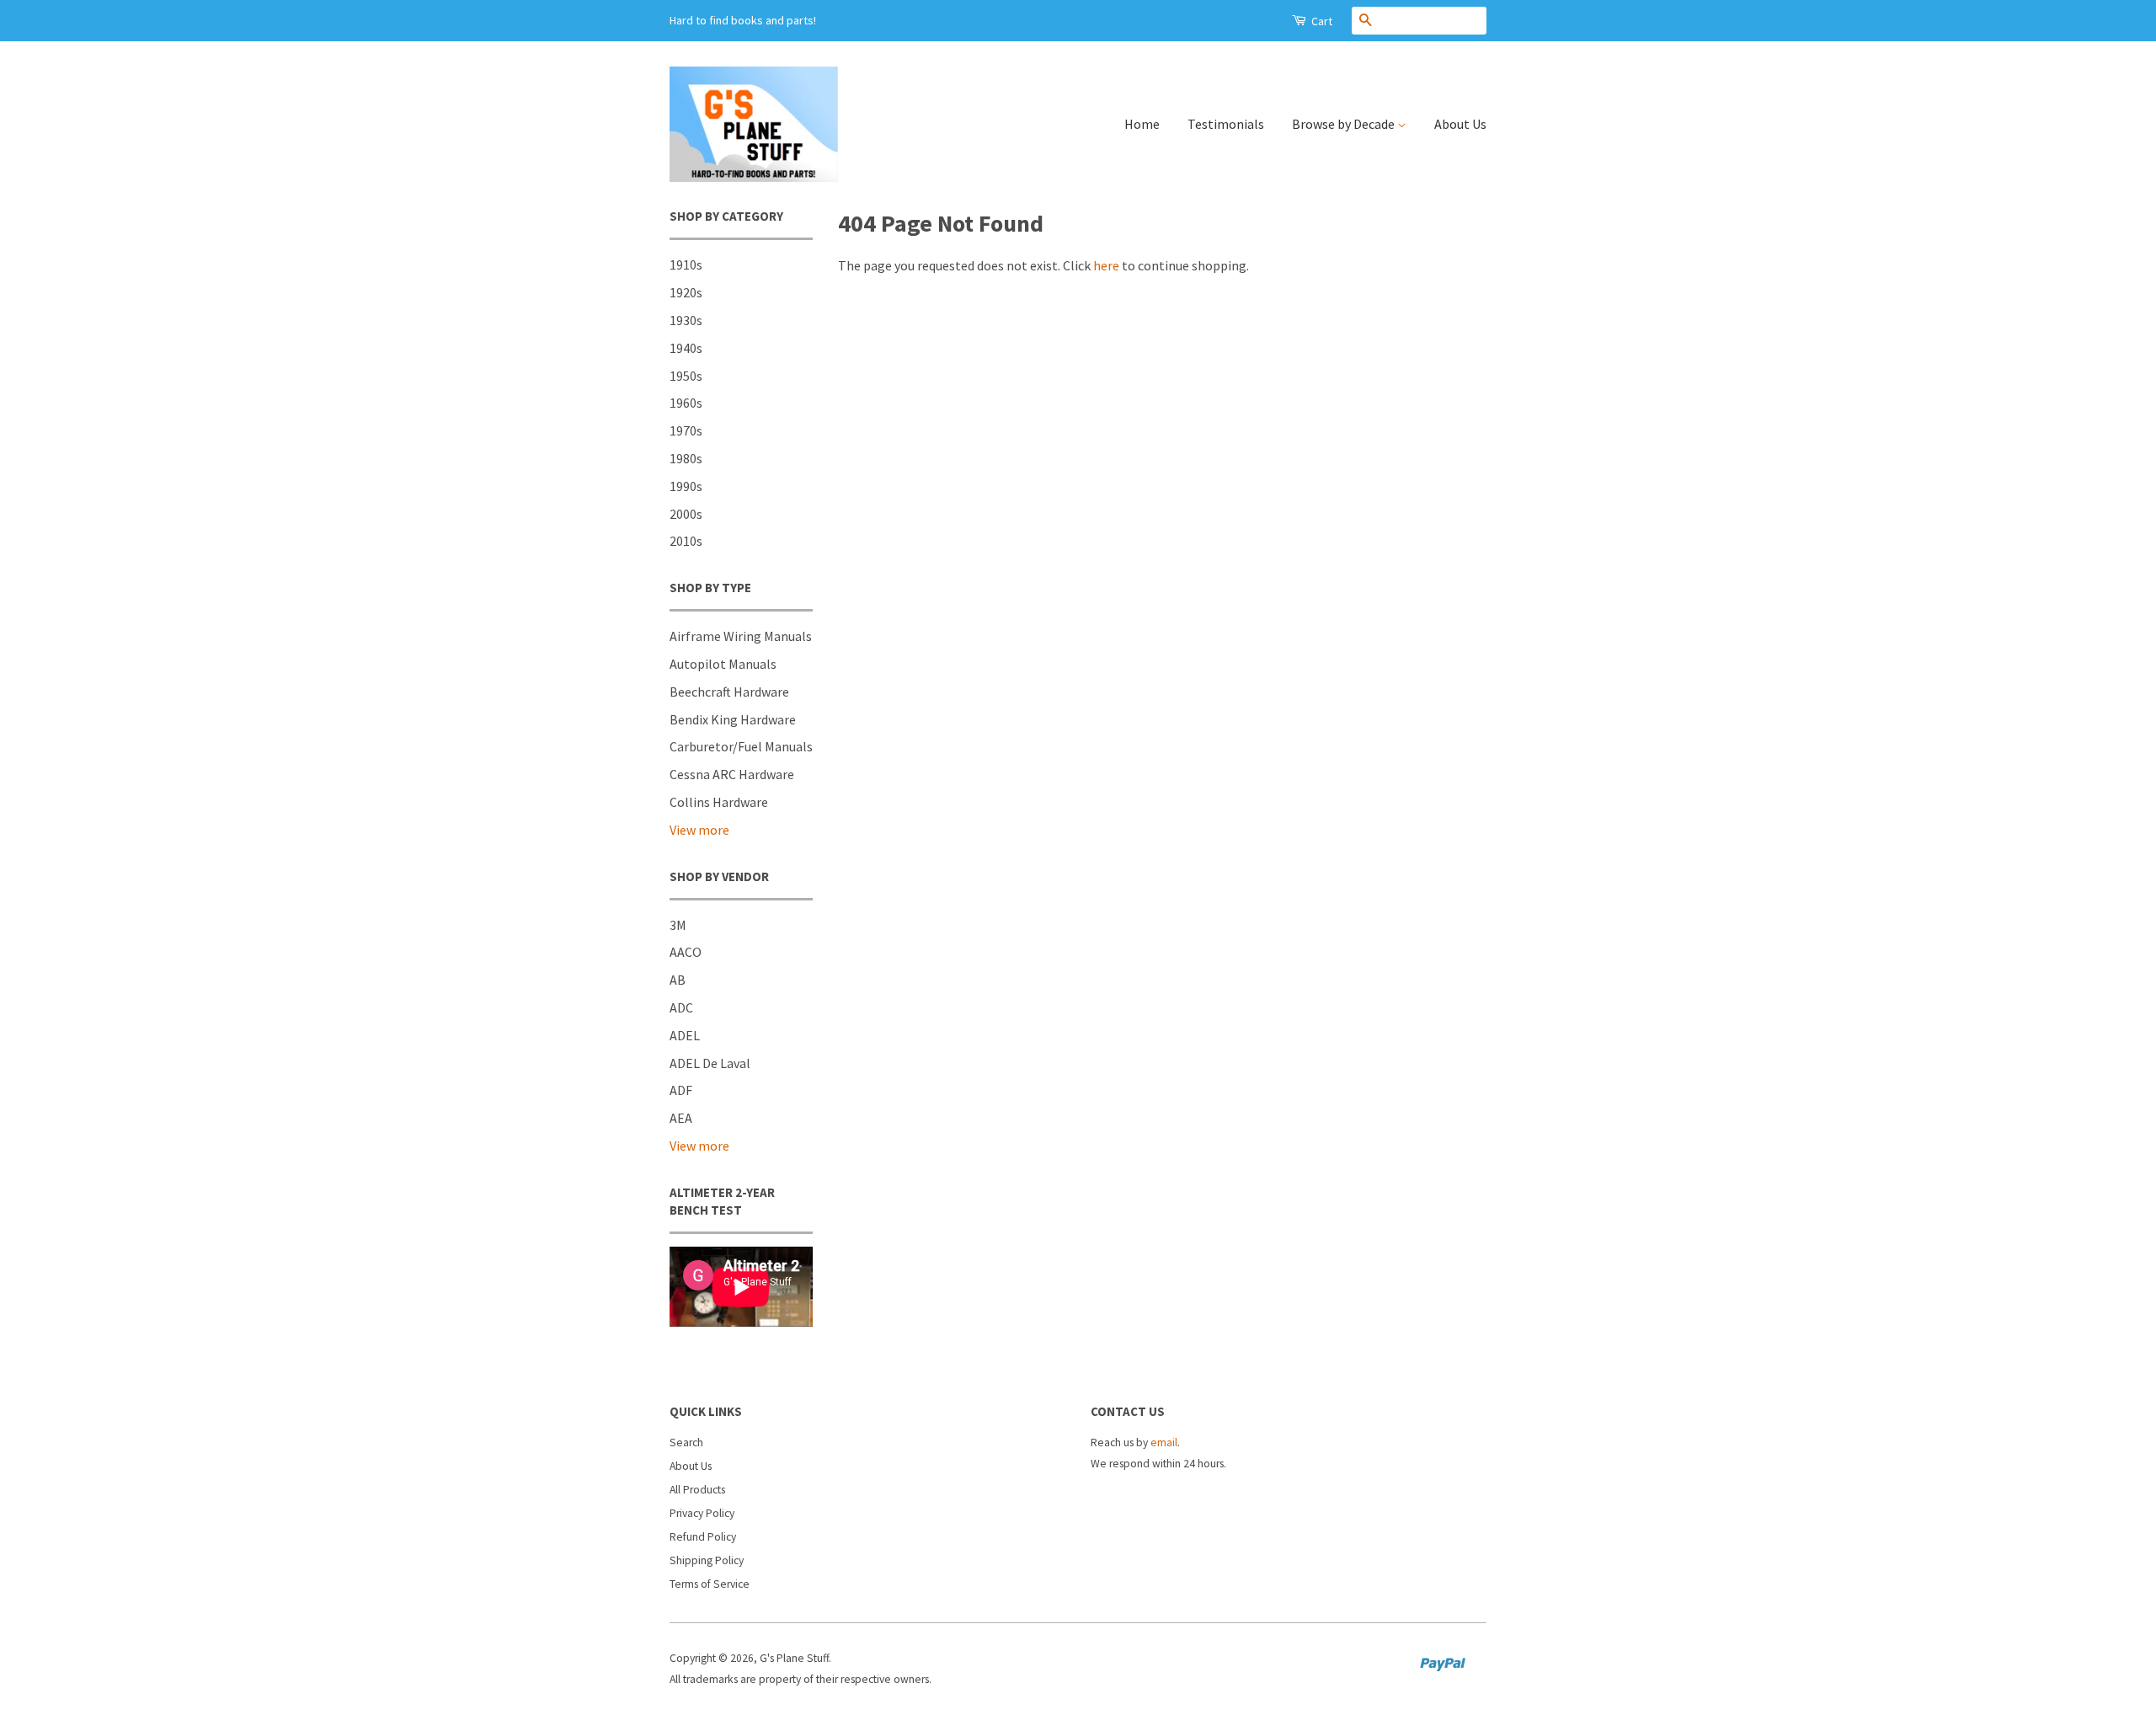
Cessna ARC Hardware (732, 774)
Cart (1321, 21)
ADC (681, 1007)
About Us (1460, 124)
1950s (686, 376)
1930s (686, 320)
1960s (686, 403)
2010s (686, 541)
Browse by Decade (1345, 124)
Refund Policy (703, 1537)
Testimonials (1226, 124)
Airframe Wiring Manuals (741, 636)
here (1106, 265)
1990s (686, 486)
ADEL (685, 1035)
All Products (697, 1490)
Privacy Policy (702, 1513)
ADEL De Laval (710, 1063)
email (1164, 1443)
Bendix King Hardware (733, 719)
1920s (686, 292)
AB (678, 980)
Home (1142, 124)
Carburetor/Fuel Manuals (741, 746)
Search (686, 1443)
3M (678, 925)
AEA (681, 1118)
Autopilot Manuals (723, 664)
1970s (686, 430)
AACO (686, 952)
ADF (681, 1090)
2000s (686, 514)
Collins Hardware (719, 802)
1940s (686, 348)
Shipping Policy (707, 1560)
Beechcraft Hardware (729, 692)
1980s (686, 458)
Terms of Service (710, 1584)
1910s (686, 264)
